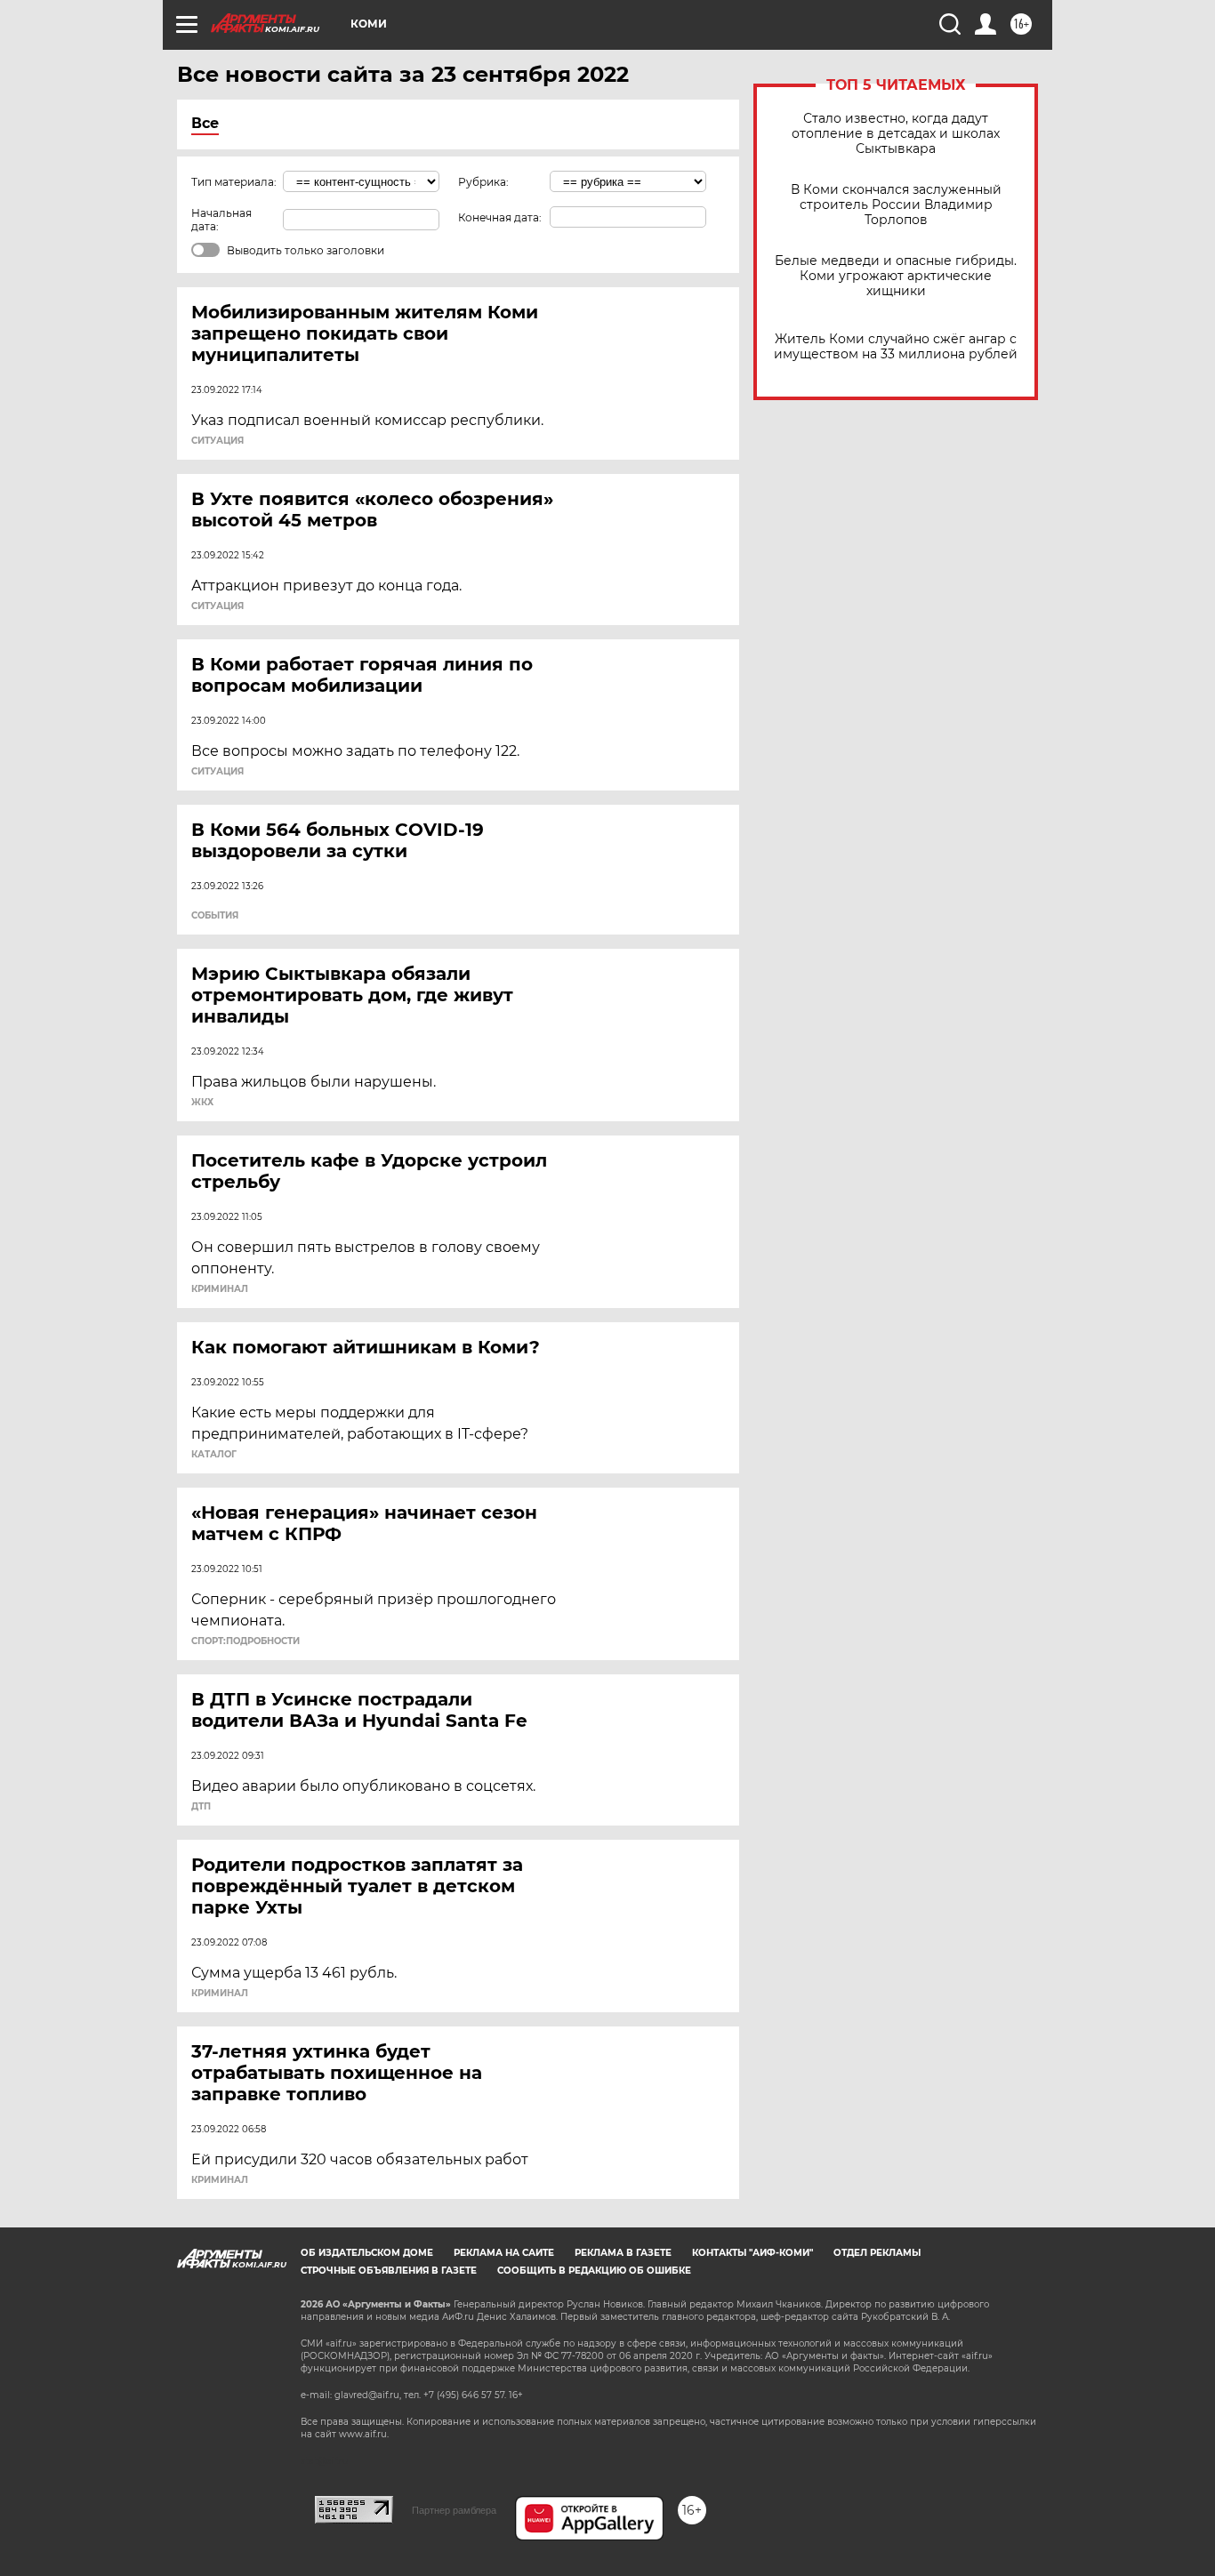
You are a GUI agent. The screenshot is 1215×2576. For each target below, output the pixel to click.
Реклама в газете (623, 2253)
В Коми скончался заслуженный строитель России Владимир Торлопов (896, 205)
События (215, 916)
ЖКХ (202, 1103)
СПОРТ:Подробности (245, 1641)
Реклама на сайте (504, 2253)
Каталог (214, 1455)
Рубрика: (483, 182)
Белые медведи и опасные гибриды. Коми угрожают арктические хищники (896, 276)
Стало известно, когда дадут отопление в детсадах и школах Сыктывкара (896, 134)
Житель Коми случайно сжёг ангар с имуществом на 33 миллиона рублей (896, 347)
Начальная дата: (221, 220)
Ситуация (217, 441)
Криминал (220, 1289)
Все (205, 123)
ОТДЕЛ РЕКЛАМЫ (877, 2253)
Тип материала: (234, 182)
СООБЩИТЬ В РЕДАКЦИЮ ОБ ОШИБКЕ (594, 2271)
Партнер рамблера (454, 2510)
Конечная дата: (500, 217)
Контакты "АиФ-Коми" (752, 2253)
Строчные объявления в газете (389, 2271)
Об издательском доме (367, 2253)
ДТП (201, 1807)
